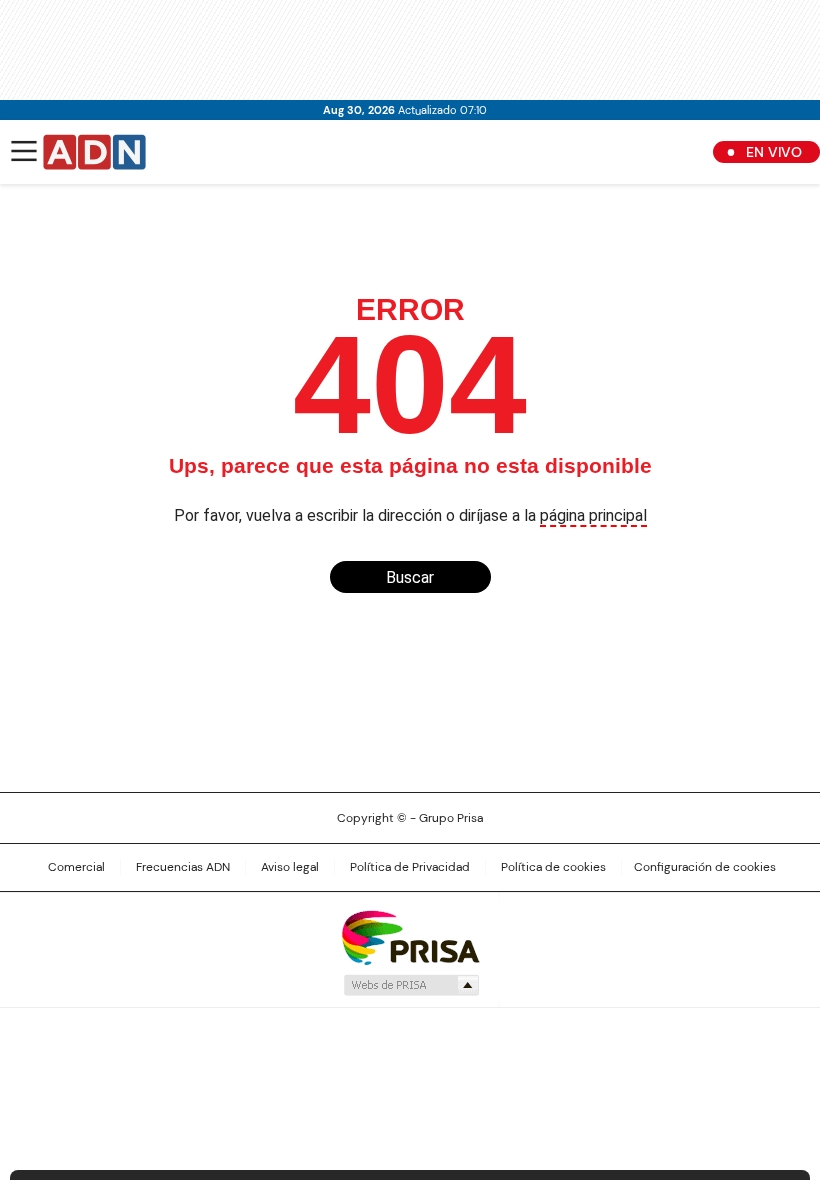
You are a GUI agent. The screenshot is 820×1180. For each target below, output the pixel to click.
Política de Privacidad (410, 867)
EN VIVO (774, 152)
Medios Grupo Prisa (410, 985)
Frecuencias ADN (183, 867)
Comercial (76, 867)
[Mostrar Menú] (24, 151)
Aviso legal (290, 867)
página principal (593, 515)
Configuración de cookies (705, 867)
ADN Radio (95, 152)
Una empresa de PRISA (410, 936)
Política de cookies (553, 867)
